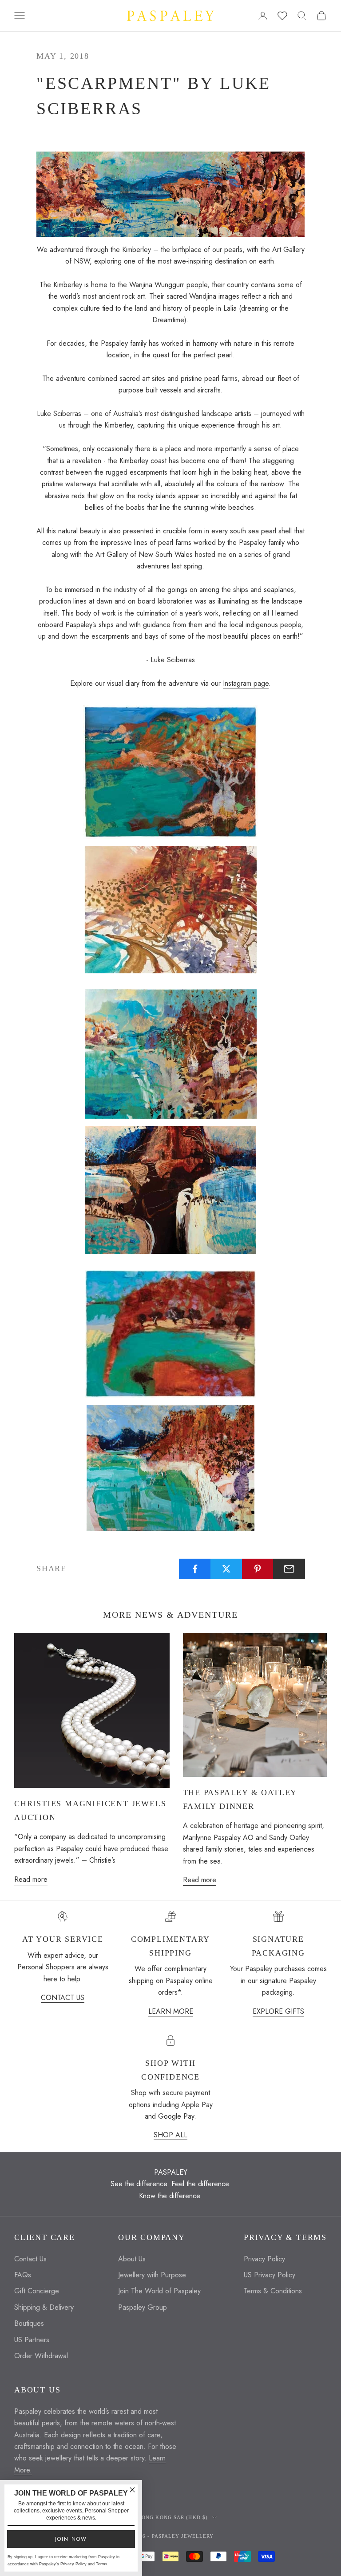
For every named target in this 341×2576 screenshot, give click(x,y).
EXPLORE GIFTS (278, 2011)
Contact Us (30, 2259)
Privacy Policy (264, 2259)
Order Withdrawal (41, 2356)
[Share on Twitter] (226, 1569)
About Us (132, 2259)
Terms (102, 2564)
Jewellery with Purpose (152, 2275)
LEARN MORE (171, 2011)
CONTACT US (63, 1998)
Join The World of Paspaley (159, 2291)
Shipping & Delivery (44, 2307)
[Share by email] (289, 1569)
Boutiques (29, 2323)
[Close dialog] (132, 2490)
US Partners (32, 2340)
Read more (31, 1879)
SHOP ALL (170, 2135)
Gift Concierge (37, 2291)
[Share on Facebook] (195, 1569)
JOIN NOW (71, 2539)
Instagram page (246, 683)
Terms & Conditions (273, 2291)
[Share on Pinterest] (258, 1569)
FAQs (23, 2275)
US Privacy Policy (270, 2275)
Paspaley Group (143, 2307)
